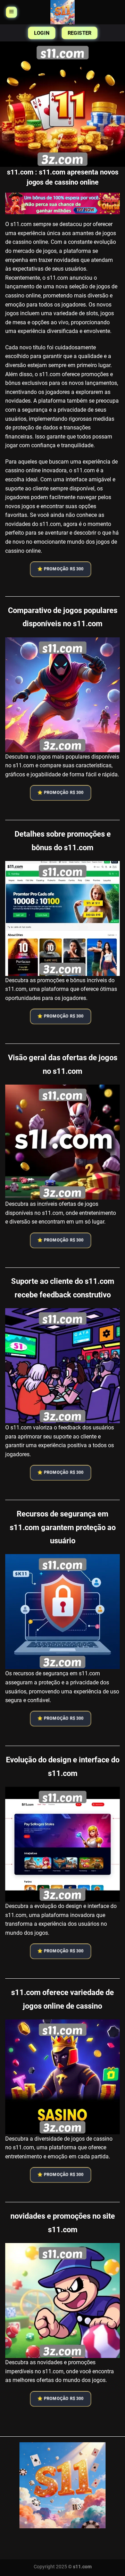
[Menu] (11, 12)
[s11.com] (62, 12)
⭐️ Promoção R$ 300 (61, 569)
